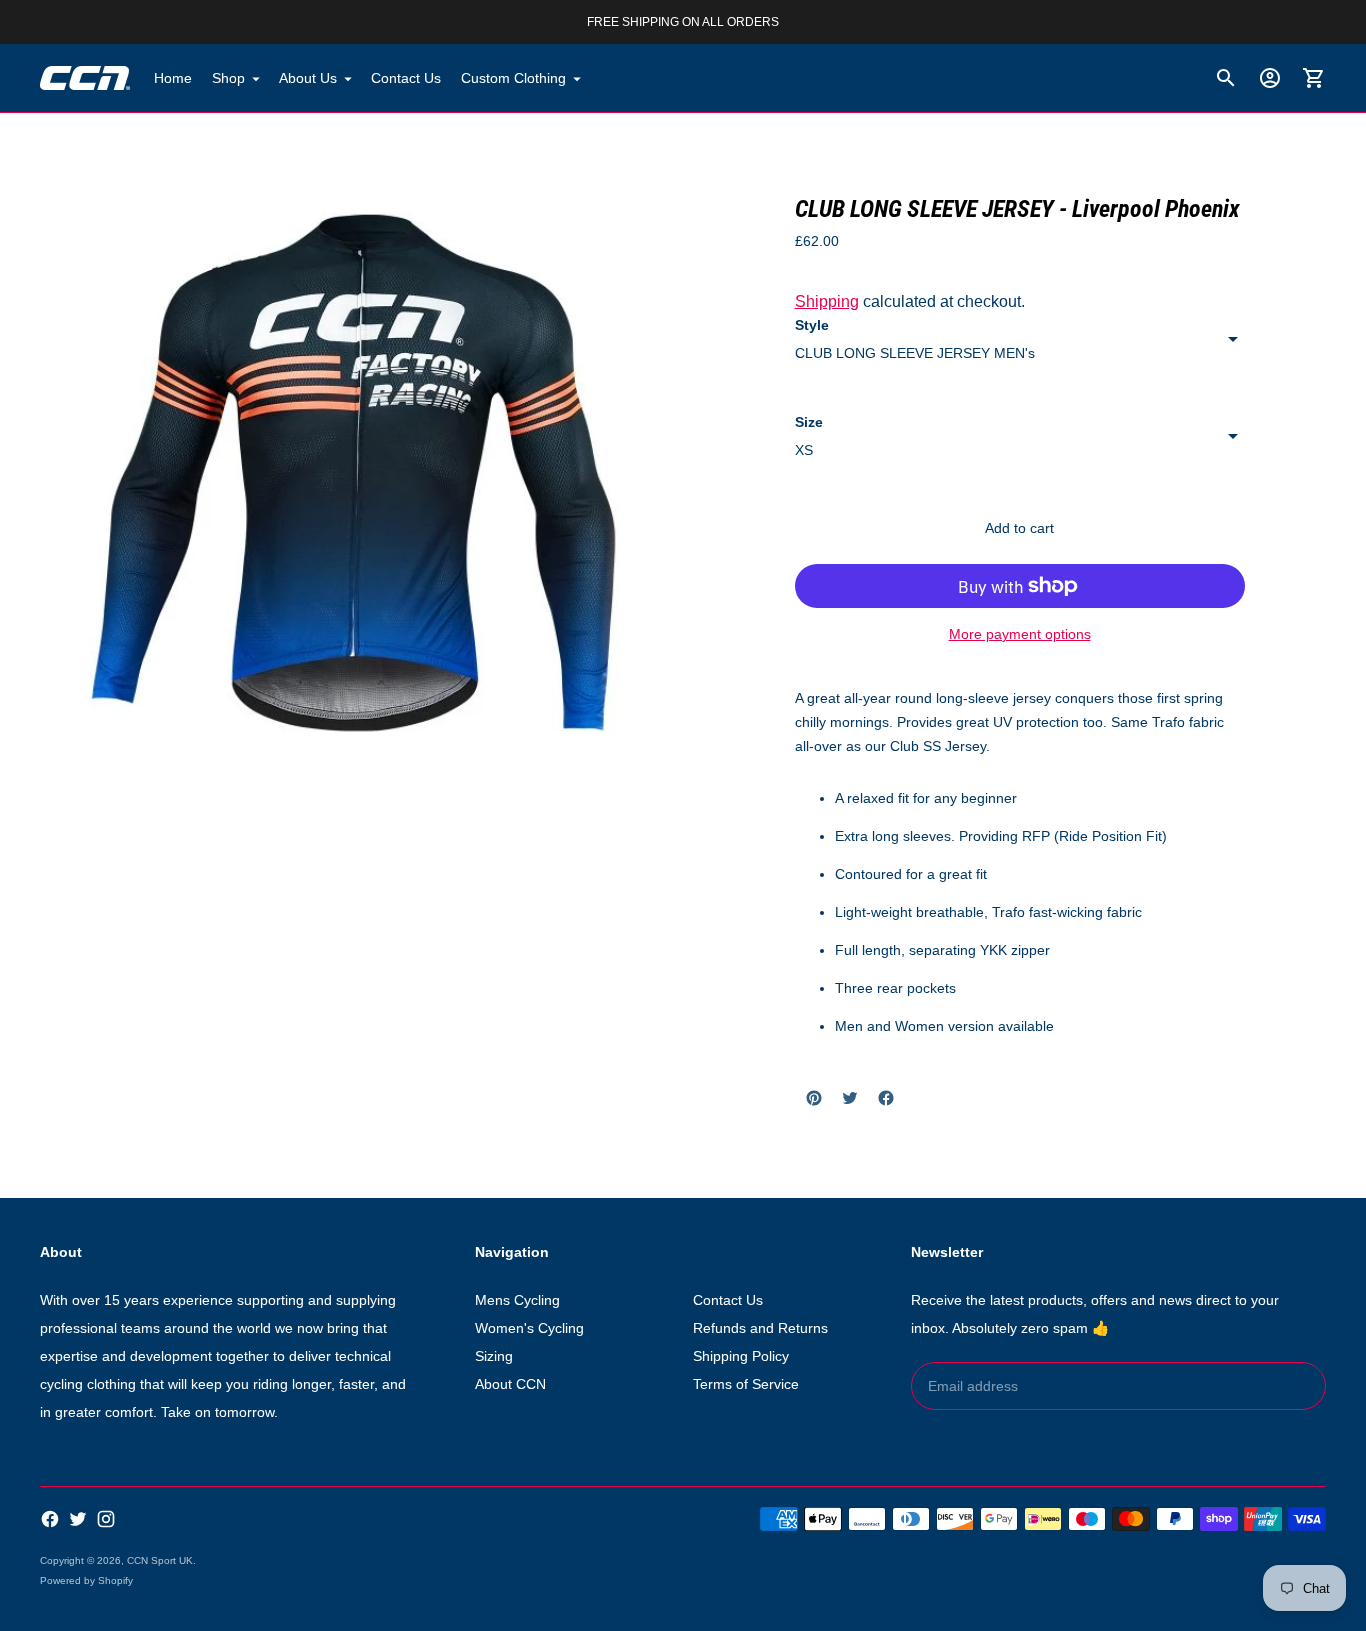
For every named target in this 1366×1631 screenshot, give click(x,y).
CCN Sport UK (160, 1560)
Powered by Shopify (86, 1580)
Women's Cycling (529, 1328)
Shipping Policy (741, 1356)
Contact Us (406, 78)
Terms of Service (746, 1384)
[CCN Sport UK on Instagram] (106, 1519)
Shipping (827, 301)
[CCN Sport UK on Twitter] (78, 1519)
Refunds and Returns (760, 1328)
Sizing (494, 1356)
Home (173, 78)
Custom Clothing (513, 78)
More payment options (1020, 634)
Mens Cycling (517, 1300)
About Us (308, 78)
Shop (228, 78)
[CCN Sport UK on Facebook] (50, 1519)
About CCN (510, 1384)
